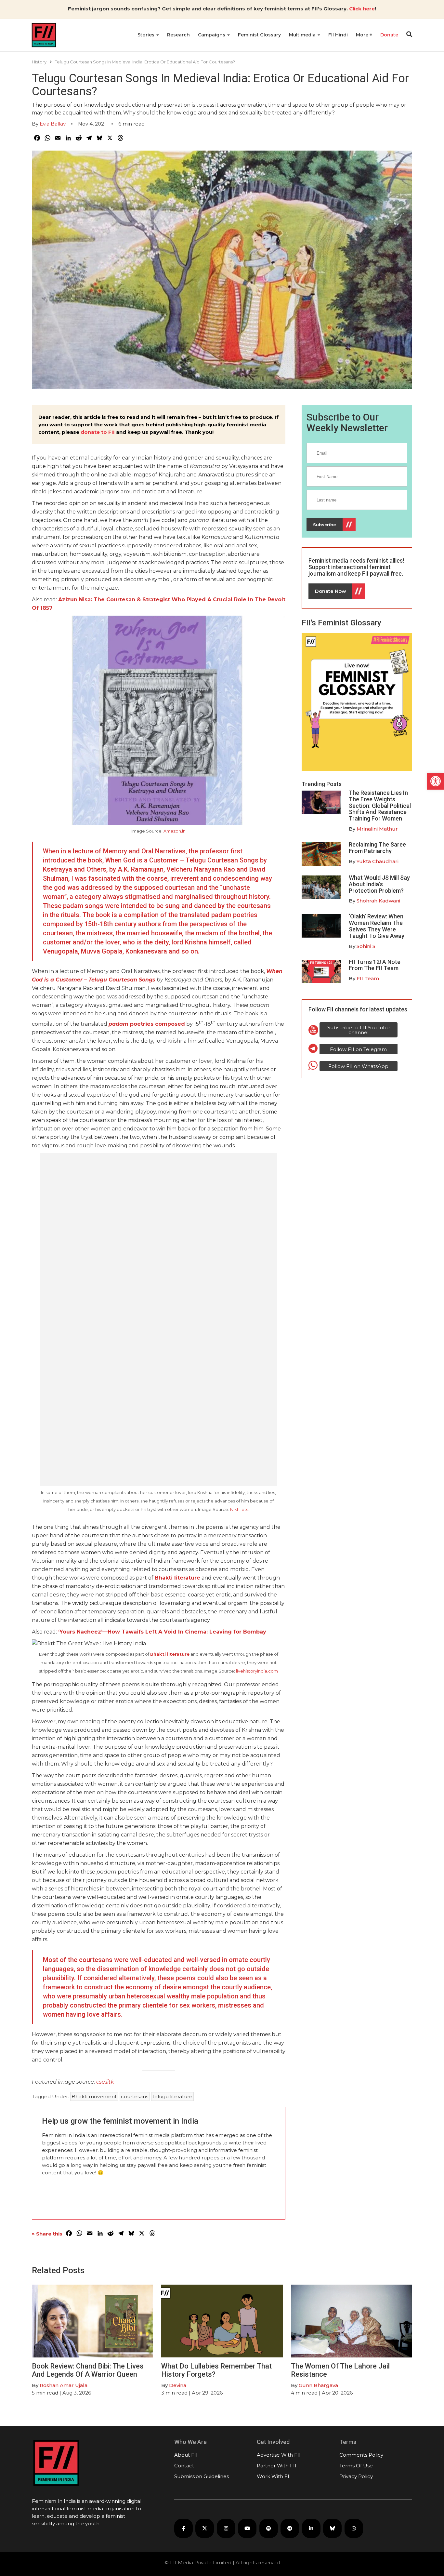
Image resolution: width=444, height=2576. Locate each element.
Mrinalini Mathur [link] (377, 829)
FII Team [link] (368, 978)
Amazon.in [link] (175, 831)
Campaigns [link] (212, 35)
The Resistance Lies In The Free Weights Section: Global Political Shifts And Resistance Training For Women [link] (380, 806)
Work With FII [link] (274, 2476)
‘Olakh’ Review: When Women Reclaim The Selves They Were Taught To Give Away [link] (377, 926)
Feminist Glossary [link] (259, 35)
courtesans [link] (135, 2096)
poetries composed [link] (147, 1024)
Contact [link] (184, 2466)
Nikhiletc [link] (239, 1509)
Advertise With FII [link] (279, 2455)
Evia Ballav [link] (53, 124)
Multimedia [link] (303, 35)
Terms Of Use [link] (356, 2466)
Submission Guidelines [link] (202, 2476)
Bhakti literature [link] (177, 1578)
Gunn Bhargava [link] (318, 2385)
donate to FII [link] (98, 432)
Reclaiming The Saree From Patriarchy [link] (377, 848)
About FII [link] (186, 2455)
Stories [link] (147, 35)
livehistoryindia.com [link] (257, 1671)
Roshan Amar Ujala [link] (64, 2385)
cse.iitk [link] (105, 2082)
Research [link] (178, 35)
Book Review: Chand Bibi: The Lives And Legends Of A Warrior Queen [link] (88, 2370)
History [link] (39, 62)
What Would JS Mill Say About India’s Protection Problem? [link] (379, 884)
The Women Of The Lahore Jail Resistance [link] (340, 2370)
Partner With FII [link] (277, 2466)
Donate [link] (389, 35)
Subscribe (325, 525)
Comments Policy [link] (361, 2455)
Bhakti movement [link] (94, 2096)
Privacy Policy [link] (356, 2476)
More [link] (363, 35)
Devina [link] (178, 2385)
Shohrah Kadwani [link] (378, 901)
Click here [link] (362, 9)
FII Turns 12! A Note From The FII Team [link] (375, 965)
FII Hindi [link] (338, 35)
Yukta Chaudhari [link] (378, 861)
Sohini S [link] (366, 946)
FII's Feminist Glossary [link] (341, 623)
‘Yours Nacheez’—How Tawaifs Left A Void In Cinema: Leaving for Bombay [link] (162, 1632)
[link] (436, 781)
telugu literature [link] (172, 2096)
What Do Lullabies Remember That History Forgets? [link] (216, 2370)
